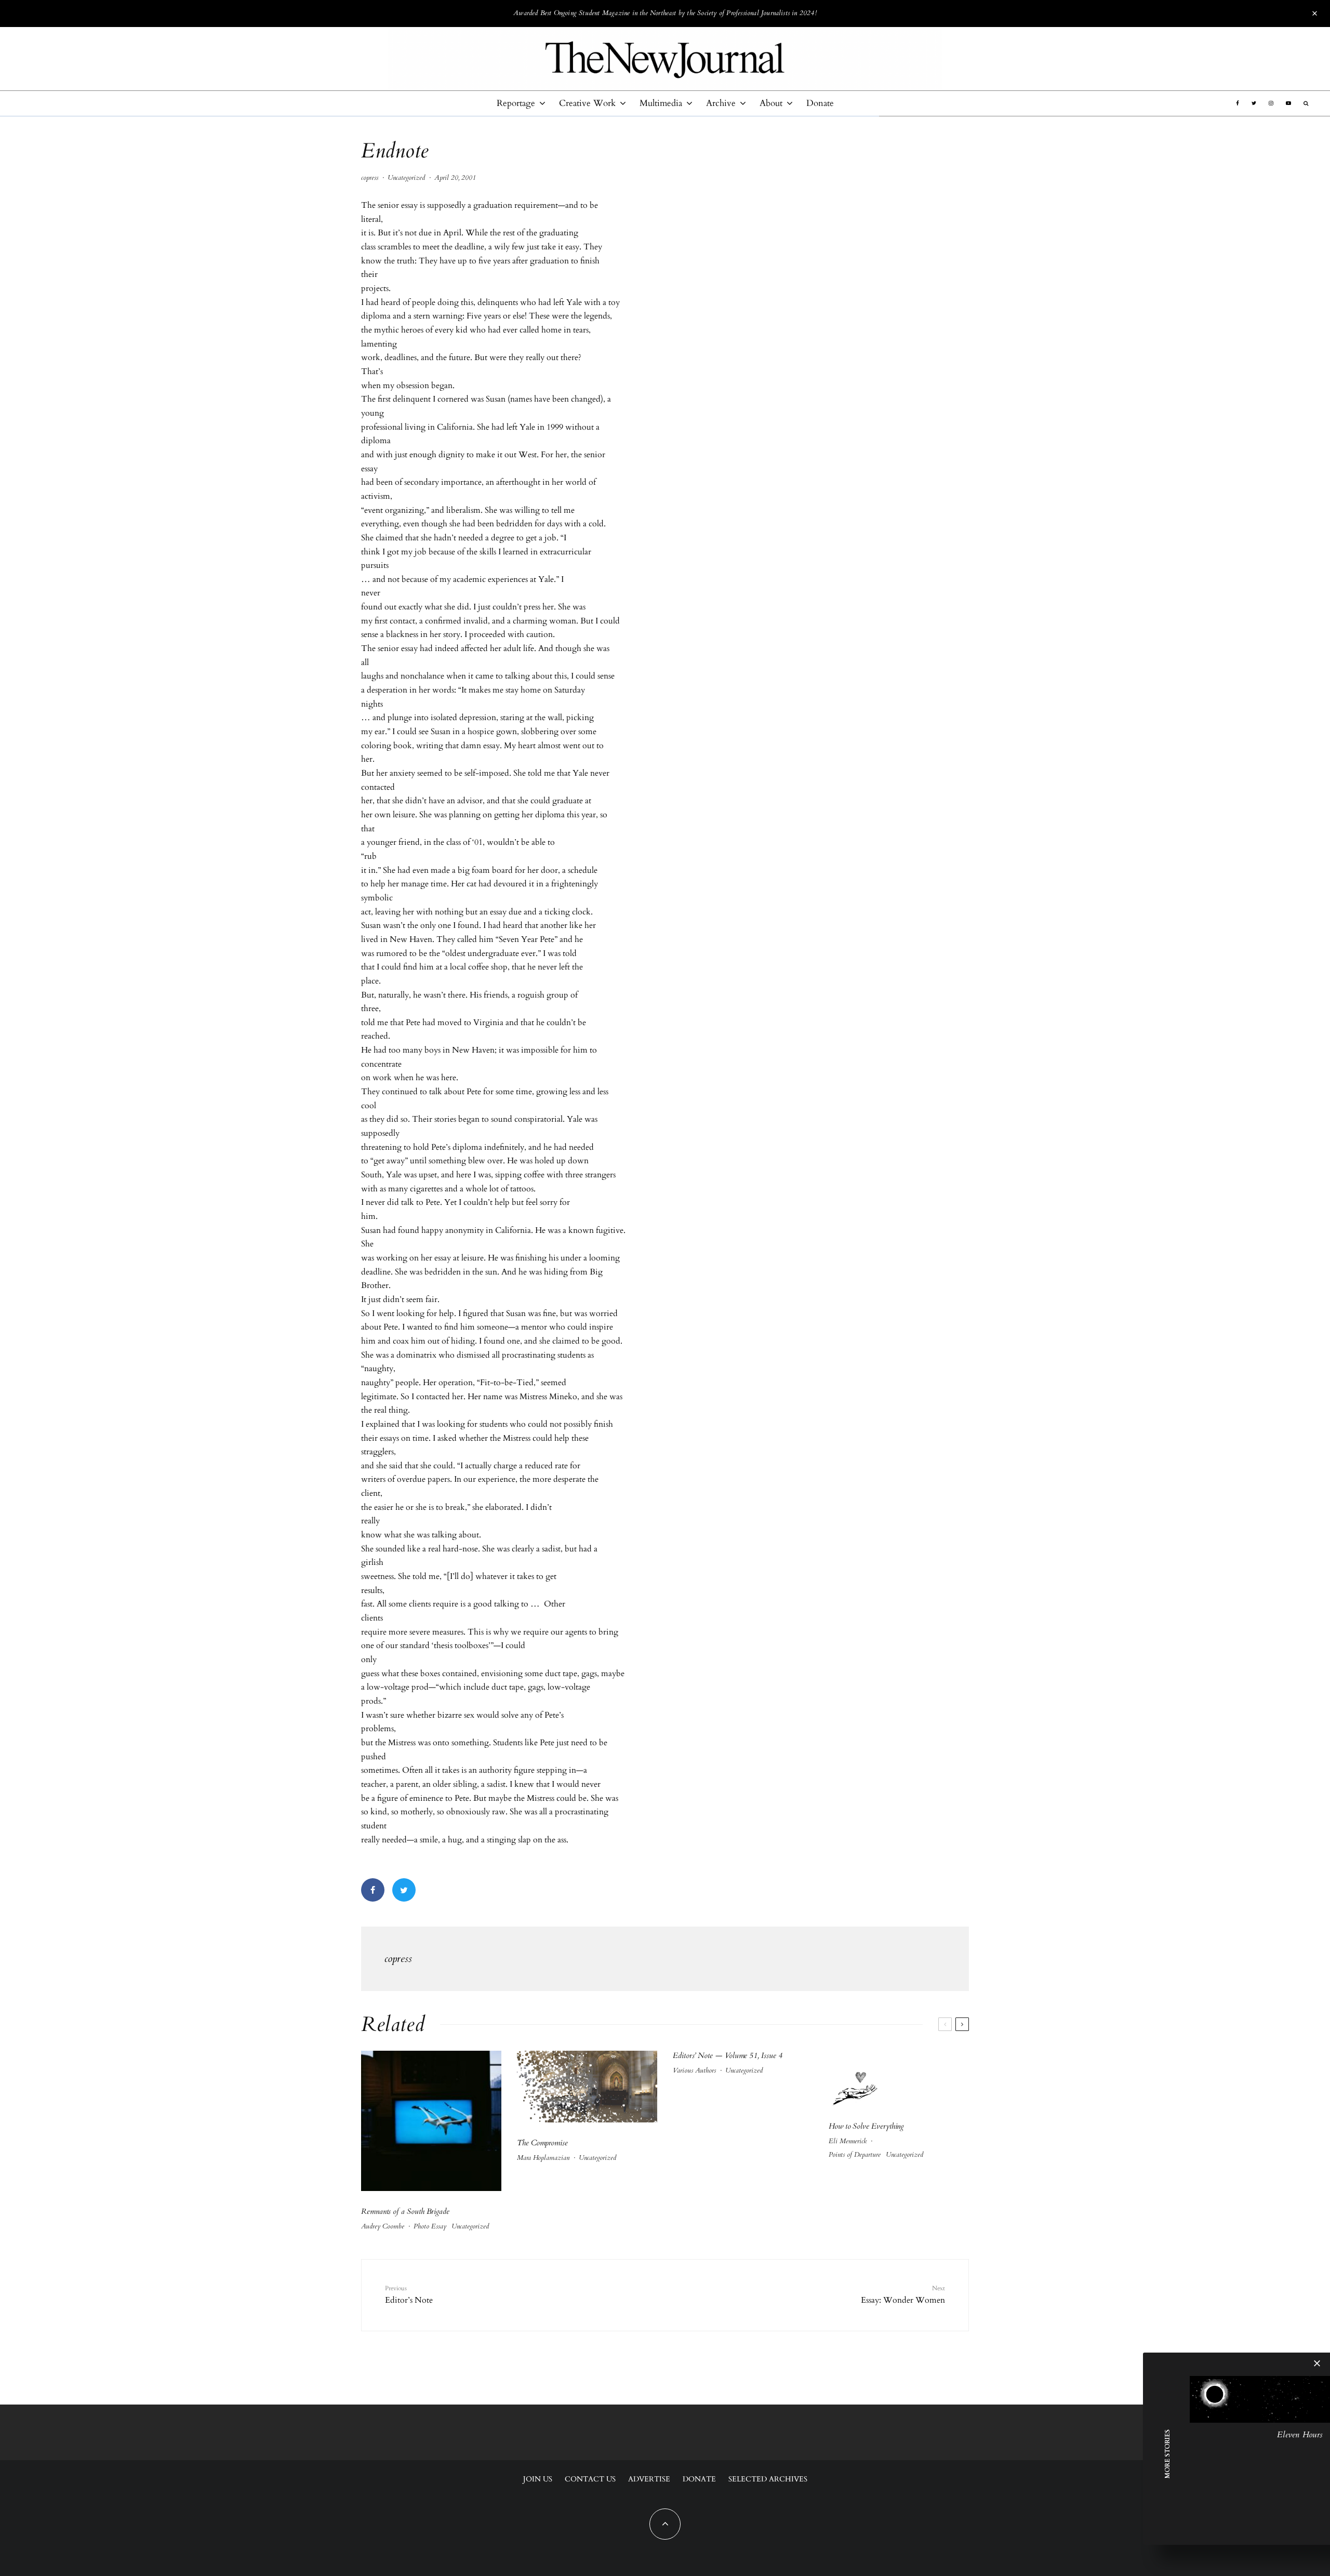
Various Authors (694, 2070)
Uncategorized (406, 178)
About (771, 103)
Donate (820, 103)
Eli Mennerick (848, 2141)
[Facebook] (1238, 103)
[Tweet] (404, 1890)
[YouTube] (1288, 103)
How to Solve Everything (866, 2126)
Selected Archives (768, 2479)
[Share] (373, 1890)
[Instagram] (1271, 103)
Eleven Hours (1300, 2435)
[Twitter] (1254, 103)
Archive (721, 103)
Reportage (516, 103)
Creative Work (587, 103)
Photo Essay (430, 2226)
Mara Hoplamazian (543, 2158)
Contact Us (590, 2479)
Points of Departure (855, 2155)
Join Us (538, 2479)
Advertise (649, 2479)
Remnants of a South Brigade (405, 2211)
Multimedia (661, 103)
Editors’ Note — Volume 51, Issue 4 (727, 2055)
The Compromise (542, 2143)
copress (370, 178)
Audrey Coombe (383, 2226)
